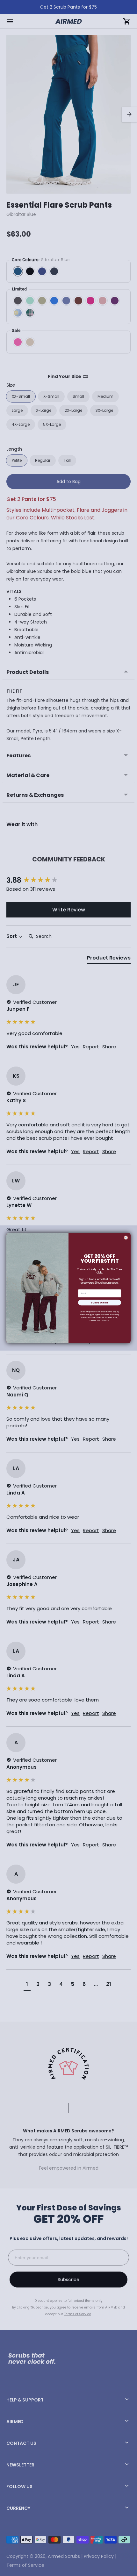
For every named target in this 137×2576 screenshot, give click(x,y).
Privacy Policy (103, 1320)
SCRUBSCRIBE (100, 1302)
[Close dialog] (126, 1238)
